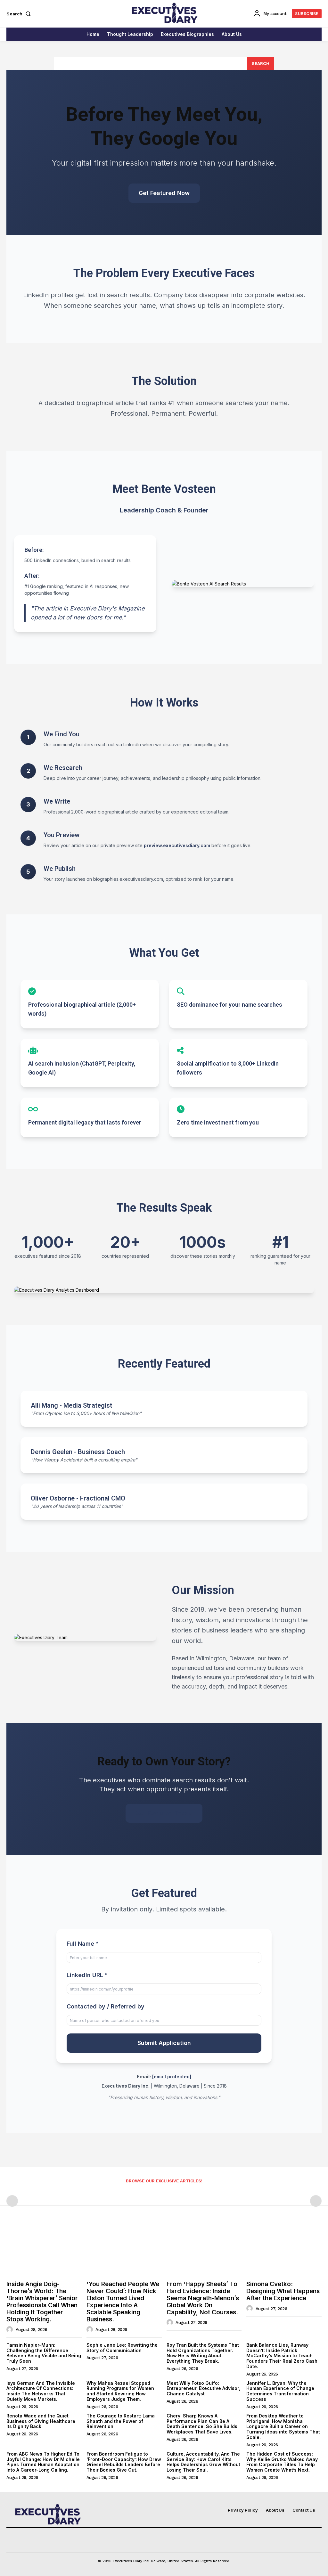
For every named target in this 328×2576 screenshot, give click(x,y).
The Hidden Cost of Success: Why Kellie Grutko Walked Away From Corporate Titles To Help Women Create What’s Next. (282, 2462)
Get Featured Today (164, 1813)
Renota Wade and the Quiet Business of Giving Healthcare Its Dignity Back (41, 2421)
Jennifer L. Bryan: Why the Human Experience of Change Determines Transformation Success (280, 2391)
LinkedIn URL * (87, 1975)
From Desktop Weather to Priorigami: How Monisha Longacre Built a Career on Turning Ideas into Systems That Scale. (283, 2426)
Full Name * (83, 1944)
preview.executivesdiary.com (177, 845)
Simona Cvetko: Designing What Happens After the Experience (283, 2291)
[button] (20, 14)
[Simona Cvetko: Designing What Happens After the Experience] (284, 2250)
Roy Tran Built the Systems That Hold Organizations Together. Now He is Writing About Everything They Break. (203, 2353)
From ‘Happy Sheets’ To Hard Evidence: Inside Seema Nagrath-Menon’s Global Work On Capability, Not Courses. (203, 2298)
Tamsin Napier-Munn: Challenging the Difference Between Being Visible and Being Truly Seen (44, 2353)
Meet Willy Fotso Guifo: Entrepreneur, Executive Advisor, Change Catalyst (203, 2388)
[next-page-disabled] (316, 2201)
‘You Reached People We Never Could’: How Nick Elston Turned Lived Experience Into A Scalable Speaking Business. (123, 2302)
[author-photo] (11, 2329)
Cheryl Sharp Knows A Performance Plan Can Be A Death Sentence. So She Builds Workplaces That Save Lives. (202, 2424)
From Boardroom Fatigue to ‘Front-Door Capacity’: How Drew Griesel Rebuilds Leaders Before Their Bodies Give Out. (124, 2462)
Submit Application (164, 2043)
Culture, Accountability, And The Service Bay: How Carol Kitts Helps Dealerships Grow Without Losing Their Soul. (203, 2462)
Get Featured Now (164, 193)
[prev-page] (12, 2201)
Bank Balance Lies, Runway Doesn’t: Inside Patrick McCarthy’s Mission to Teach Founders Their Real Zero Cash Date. (282, 2356)
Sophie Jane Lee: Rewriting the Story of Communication (122, 2348)
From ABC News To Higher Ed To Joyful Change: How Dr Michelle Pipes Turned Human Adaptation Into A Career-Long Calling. (43, 2462)
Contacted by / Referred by (106, 2006)
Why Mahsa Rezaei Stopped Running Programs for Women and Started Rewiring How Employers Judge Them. (120, 2391)
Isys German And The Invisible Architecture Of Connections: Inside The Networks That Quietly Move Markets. (41, 2391)
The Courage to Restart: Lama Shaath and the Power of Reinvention (121, 2421)
